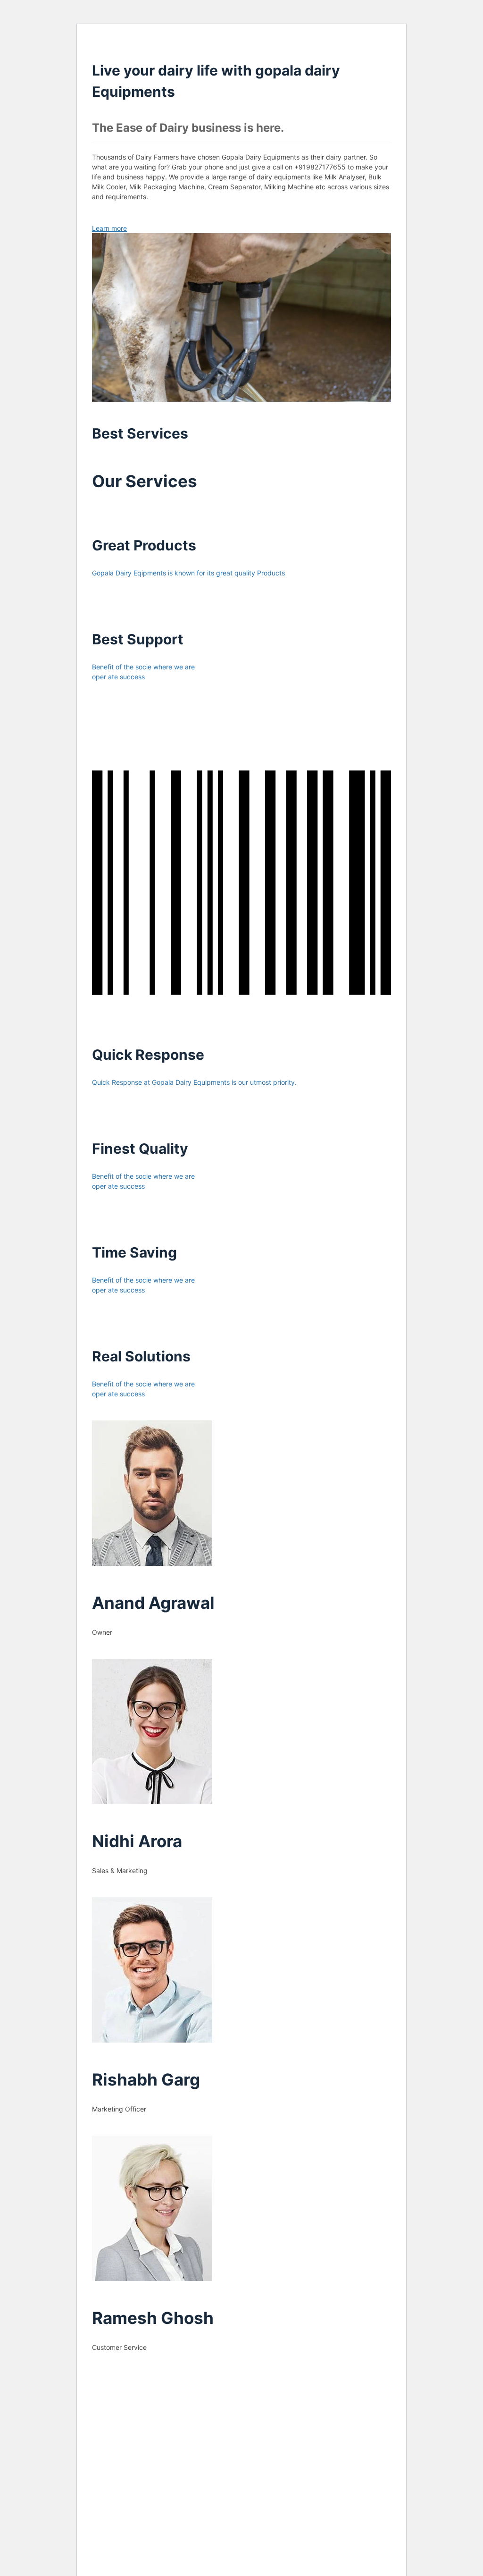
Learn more (109, 228)
